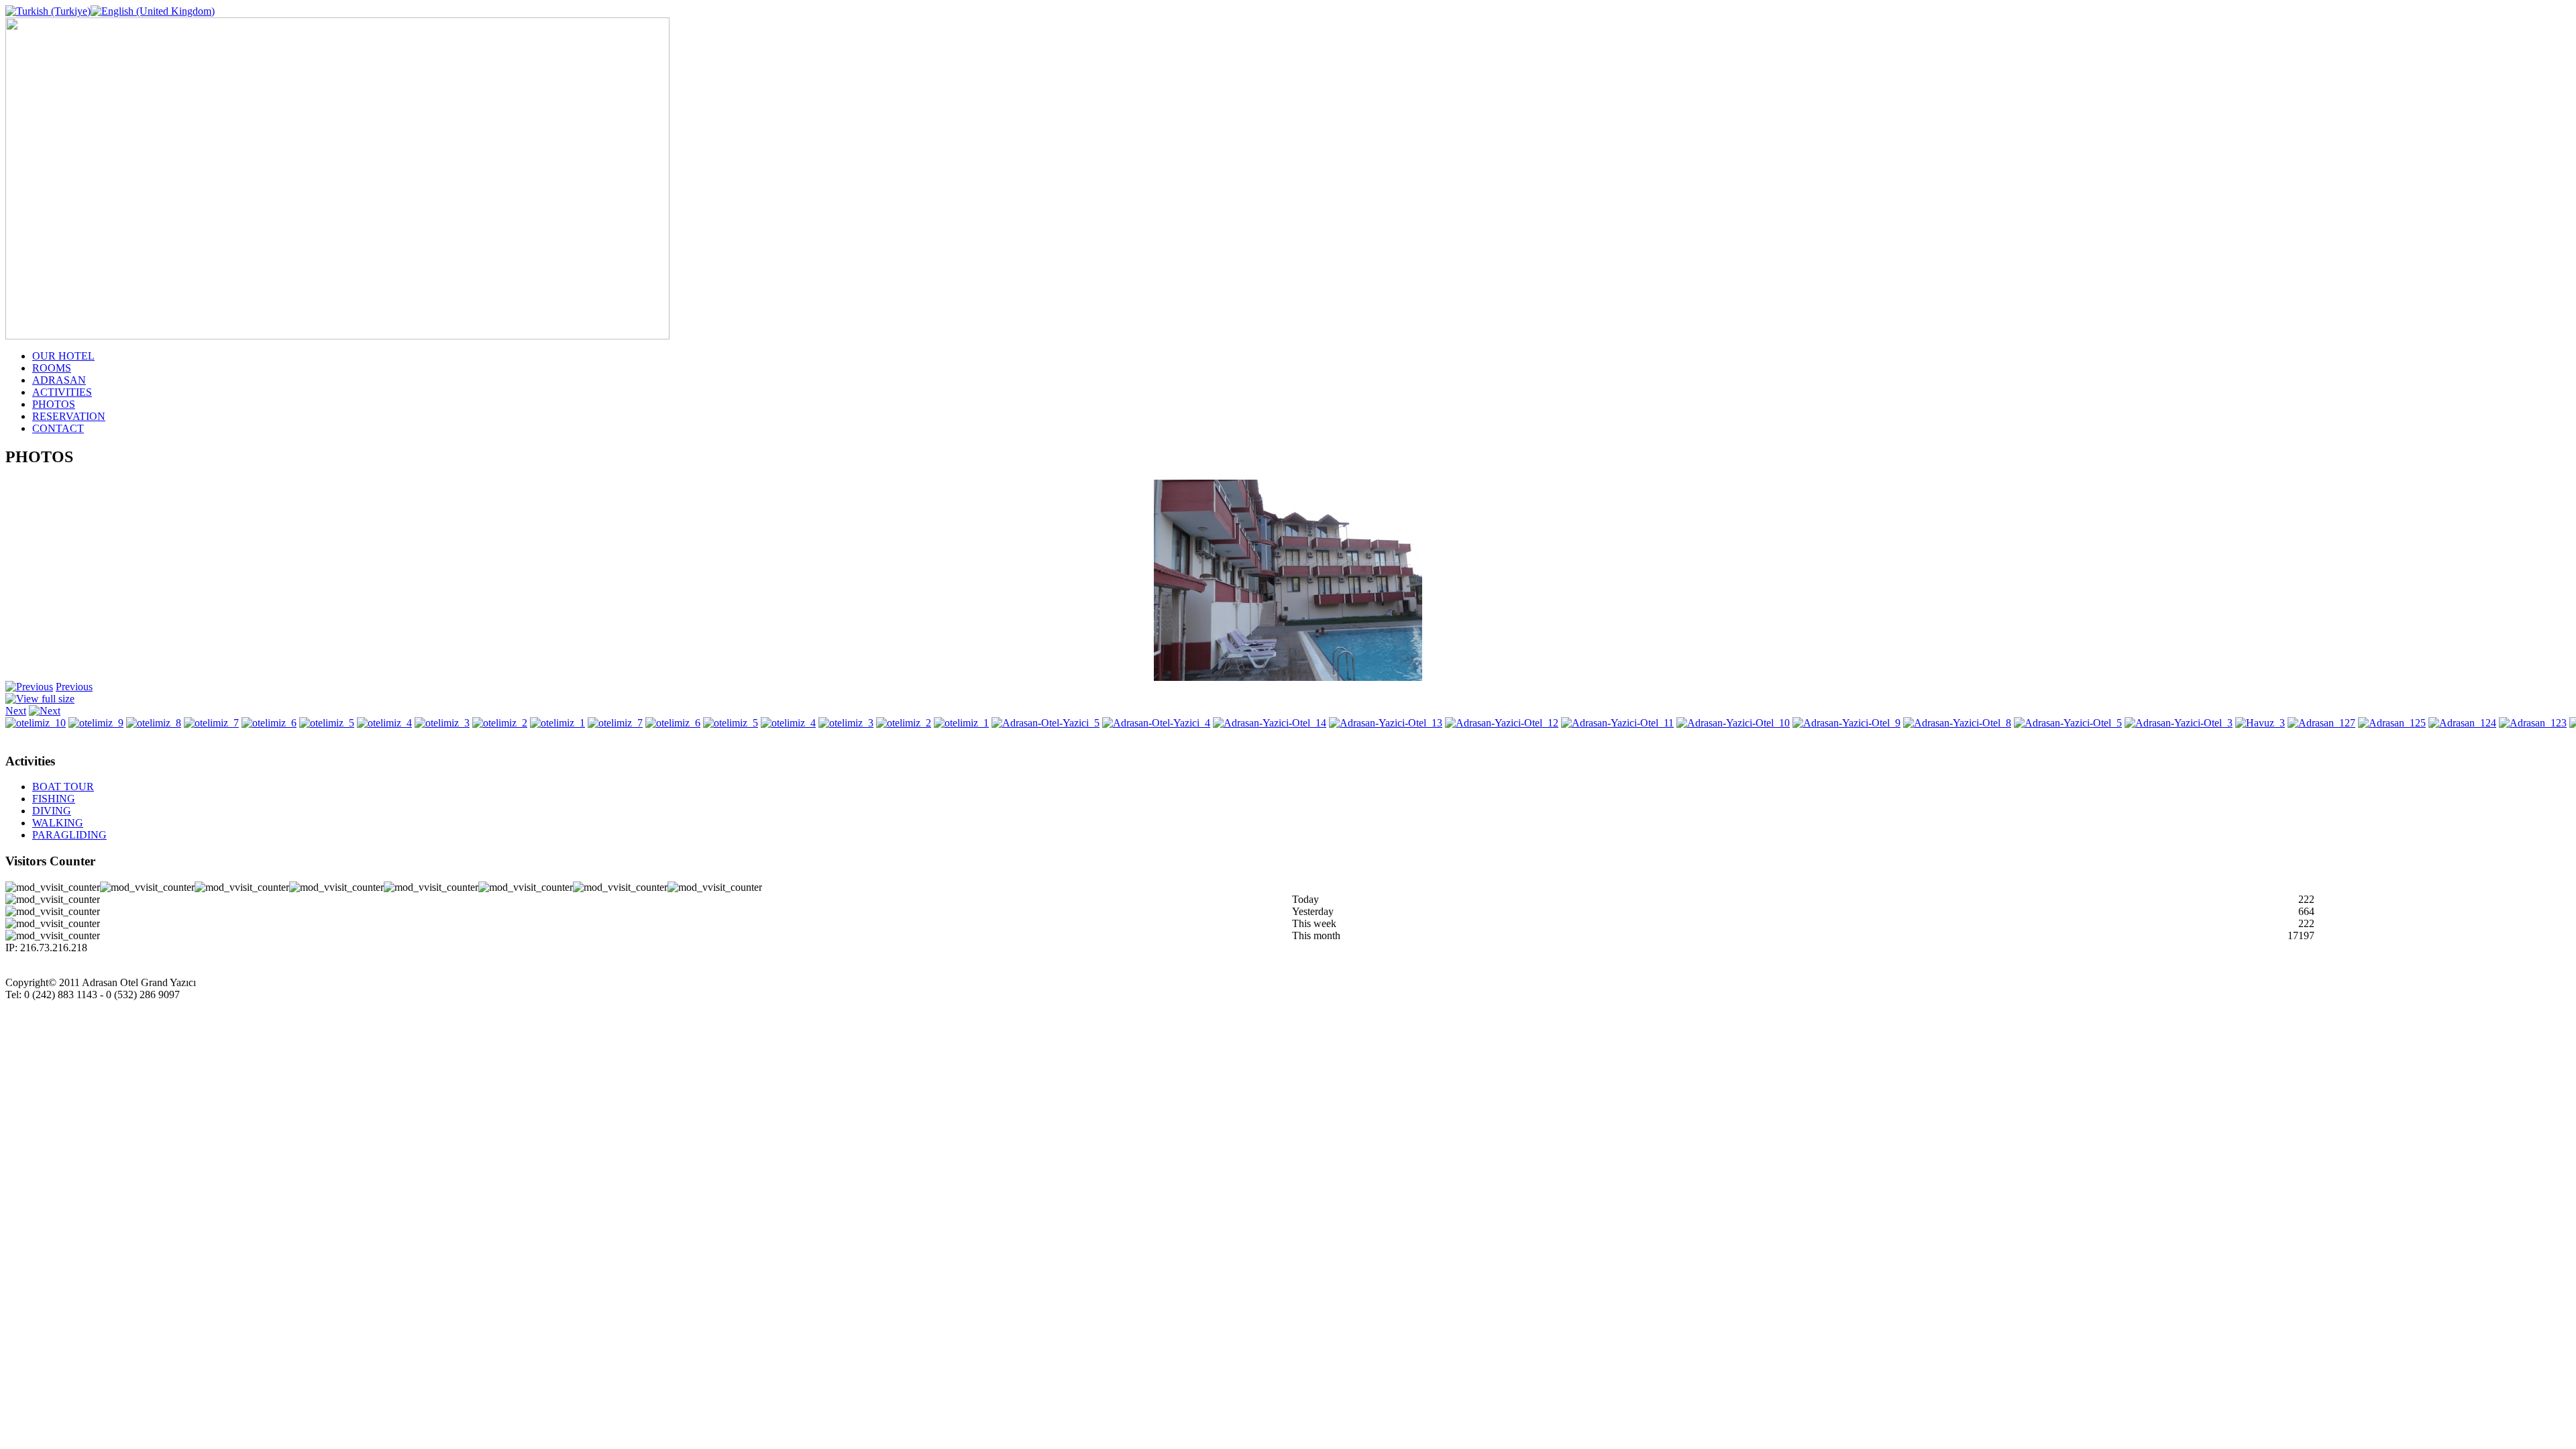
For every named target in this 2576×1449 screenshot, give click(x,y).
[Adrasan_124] (2462, 723)
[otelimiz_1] (557, 723)
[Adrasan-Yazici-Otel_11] (1617, 723)
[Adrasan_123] (2533, 723)
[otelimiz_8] (154, 723)
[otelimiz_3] (442, 723)
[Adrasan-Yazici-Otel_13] (1386, 723)
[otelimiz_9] (96, 723)
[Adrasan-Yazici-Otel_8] (1957, 723)
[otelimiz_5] (327, 723)
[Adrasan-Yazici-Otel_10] (1733, 723)
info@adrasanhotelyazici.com (68, 1007)
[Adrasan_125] (2392, 723)
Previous (74, 687)
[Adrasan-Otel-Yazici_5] (1045, 723)
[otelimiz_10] (36, 723)
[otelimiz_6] (269, 723)
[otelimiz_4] (384, 723)
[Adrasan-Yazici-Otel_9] (1846, 723)
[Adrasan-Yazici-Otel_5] (2068, 723)
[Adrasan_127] (2321, 723)
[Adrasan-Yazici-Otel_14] (1270, 723)
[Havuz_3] (2260, 723)
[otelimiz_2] (500, 723)
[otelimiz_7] (211, 723)
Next (16, 711)
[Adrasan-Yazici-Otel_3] (2179, 723)
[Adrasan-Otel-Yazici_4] (1288, 677)
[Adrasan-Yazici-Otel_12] (1502, 723)
